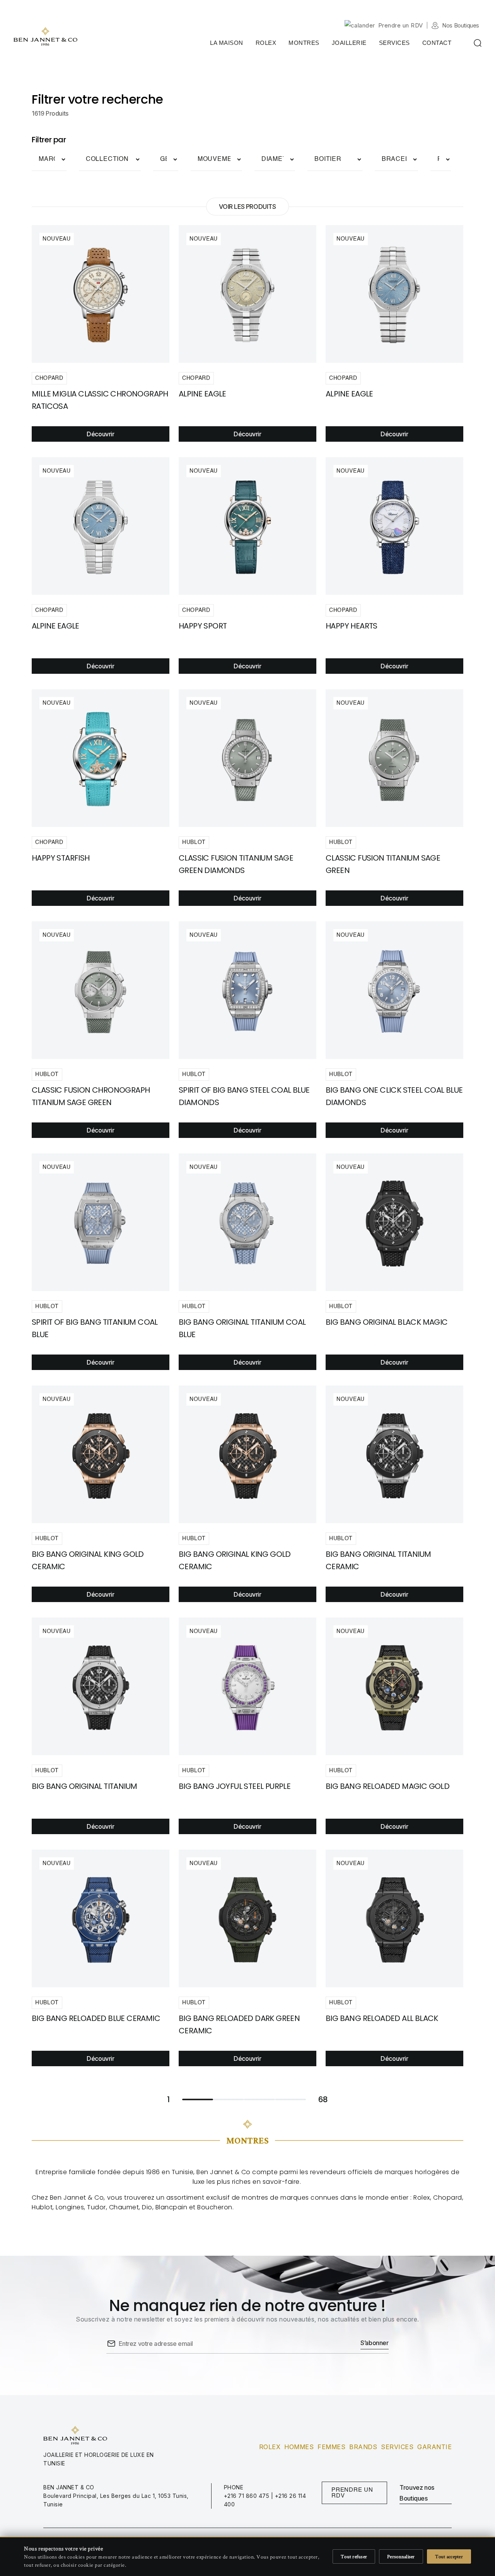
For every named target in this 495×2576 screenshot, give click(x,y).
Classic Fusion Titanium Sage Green (383, 864)
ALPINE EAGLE (202, 394)
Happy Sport (203, 626)
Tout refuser (354, 2556)
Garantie (434, 2447)
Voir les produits (247, 207)
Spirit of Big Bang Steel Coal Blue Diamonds (244, 1096)
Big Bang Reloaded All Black (382, 2018)
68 (290, 2099)
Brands (363, 2447)
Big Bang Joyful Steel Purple (235, 1786)
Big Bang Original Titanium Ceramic (378, 1560)
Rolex (270, 2447)
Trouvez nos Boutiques (417, 2493)
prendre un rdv (352, 2493)
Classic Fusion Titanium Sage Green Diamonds (236, 864)
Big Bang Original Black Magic (387, 1322)
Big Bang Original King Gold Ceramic (88, 1560)
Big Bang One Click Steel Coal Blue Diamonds (394, 1096)
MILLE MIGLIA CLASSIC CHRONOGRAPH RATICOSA (100, 400)
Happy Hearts (352, 626)
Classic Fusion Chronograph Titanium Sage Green (91, 1096)
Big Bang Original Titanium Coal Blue (242, 1328)
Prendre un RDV (401, 25)
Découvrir (100, 434)
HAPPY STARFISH (61, 858)
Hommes (299, 2447)
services (397, 2447)
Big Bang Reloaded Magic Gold (387, 1786)
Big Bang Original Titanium (84, 1786)
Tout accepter (449, 2556)
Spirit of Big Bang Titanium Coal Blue (95, 1328)
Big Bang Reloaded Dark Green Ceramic (239, 2024)
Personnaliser (401, 2556)
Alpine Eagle (349, 394)
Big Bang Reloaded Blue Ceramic (96, 2018)
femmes (331, 2447)
